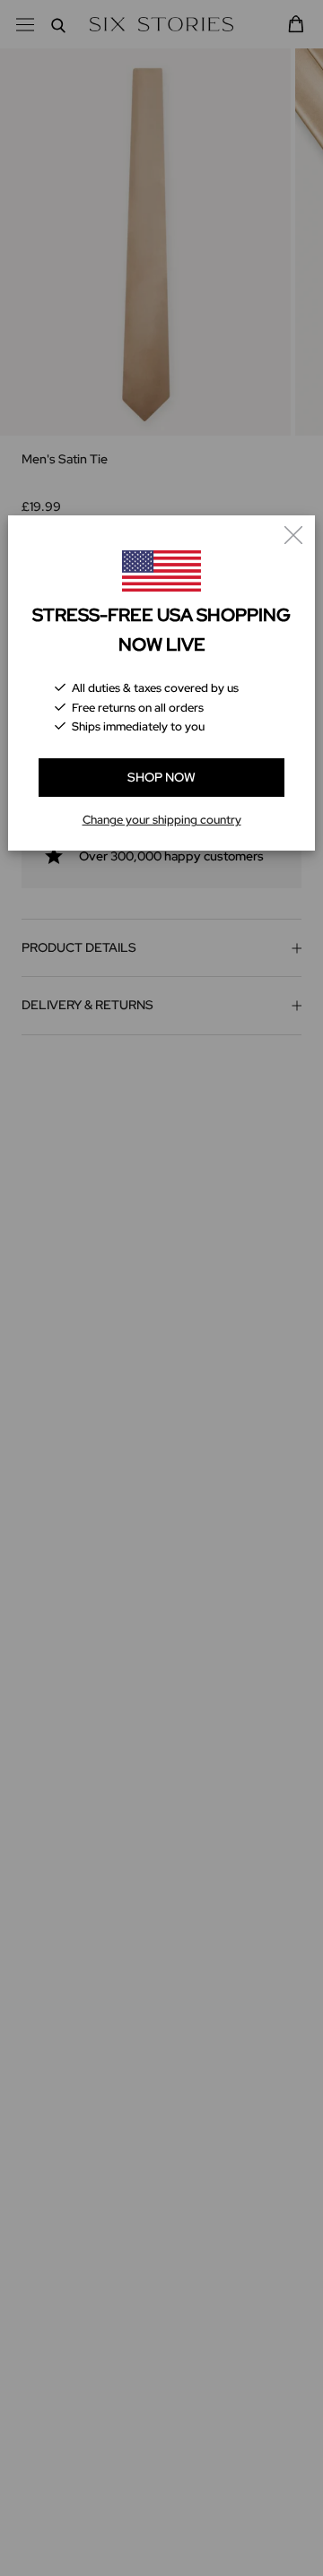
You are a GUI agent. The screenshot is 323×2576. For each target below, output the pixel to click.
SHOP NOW (161, 777)
